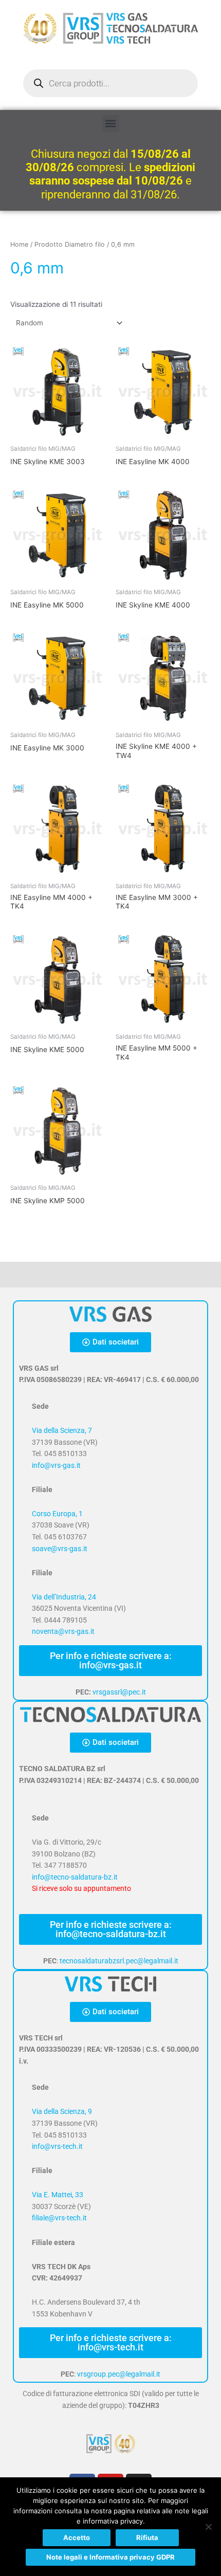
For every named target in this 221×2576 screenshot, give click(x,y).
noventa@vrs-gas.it (63, 1631)
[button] (111, 124)
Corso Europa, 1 (57, 1514)
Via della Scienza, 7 (62, 1430)
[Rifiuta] (208, 2527)
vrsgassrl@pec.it (119, 1692)
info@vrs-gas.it (56, 1465)
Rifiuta (147, 2537)
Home (19, 244)
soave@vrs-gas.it (60, 1549)
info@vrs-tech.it (57, 2146)
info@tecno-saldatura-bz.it (75, 1877)
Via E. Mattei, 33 (58, 2195)
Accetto (77, 2537)
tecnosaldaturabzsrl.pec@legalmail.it (119, 1961)
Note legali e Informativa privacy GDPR (110, 2557)
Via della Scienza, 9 (62, 2111)
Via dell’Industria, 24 (64, 1597)
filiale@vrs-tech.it (59, 2218)
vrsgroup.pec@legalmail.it (119, 2374)
